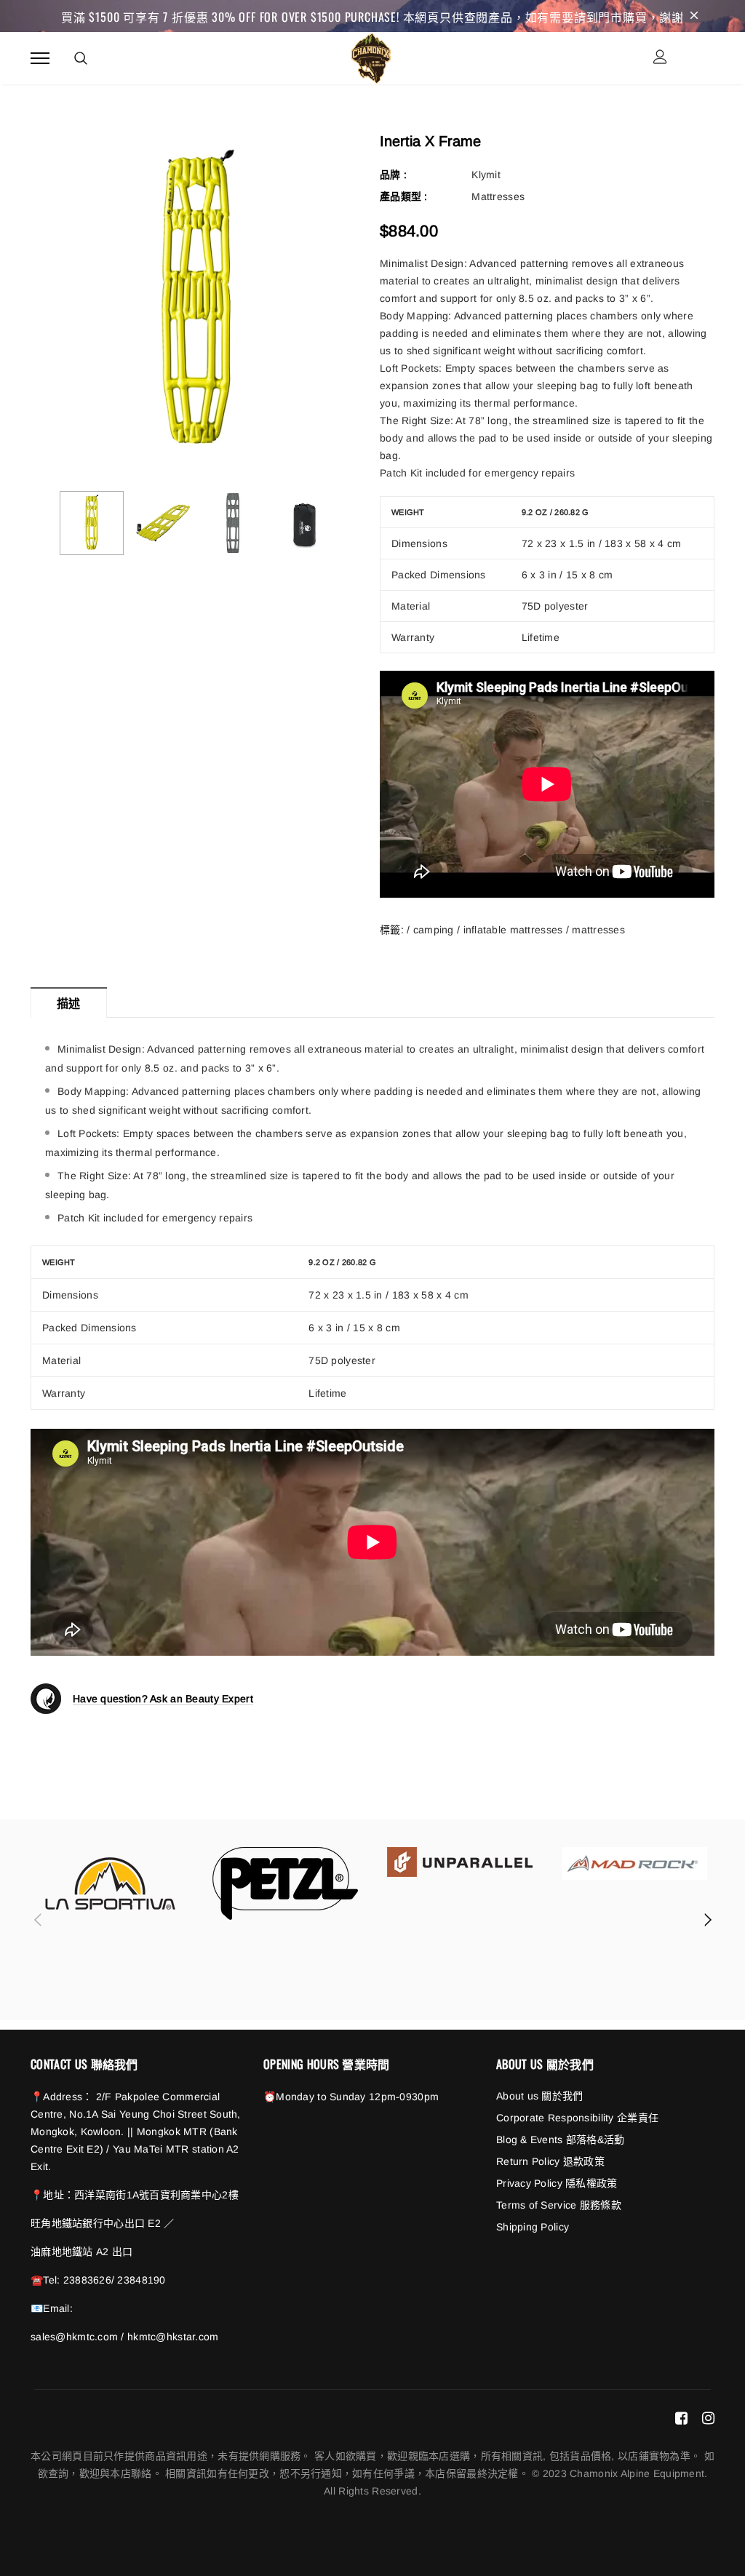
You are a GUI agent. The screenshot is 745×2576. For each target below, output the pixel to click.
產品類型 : (404, 196)
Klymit (486, 175)
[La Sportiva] (111, 1883)
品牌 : (393, 175)
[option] (198, 302)
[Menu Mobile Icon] (40, 59)
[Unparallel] (460, 1862)
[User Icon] (660, 59)
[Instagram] (708, 2417)
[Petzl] (285, 1883)
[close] (694, 16)
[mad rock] (634, 1863)
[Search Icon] (81, 58)
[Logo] (371, 56)
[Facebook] (681, 2417)
